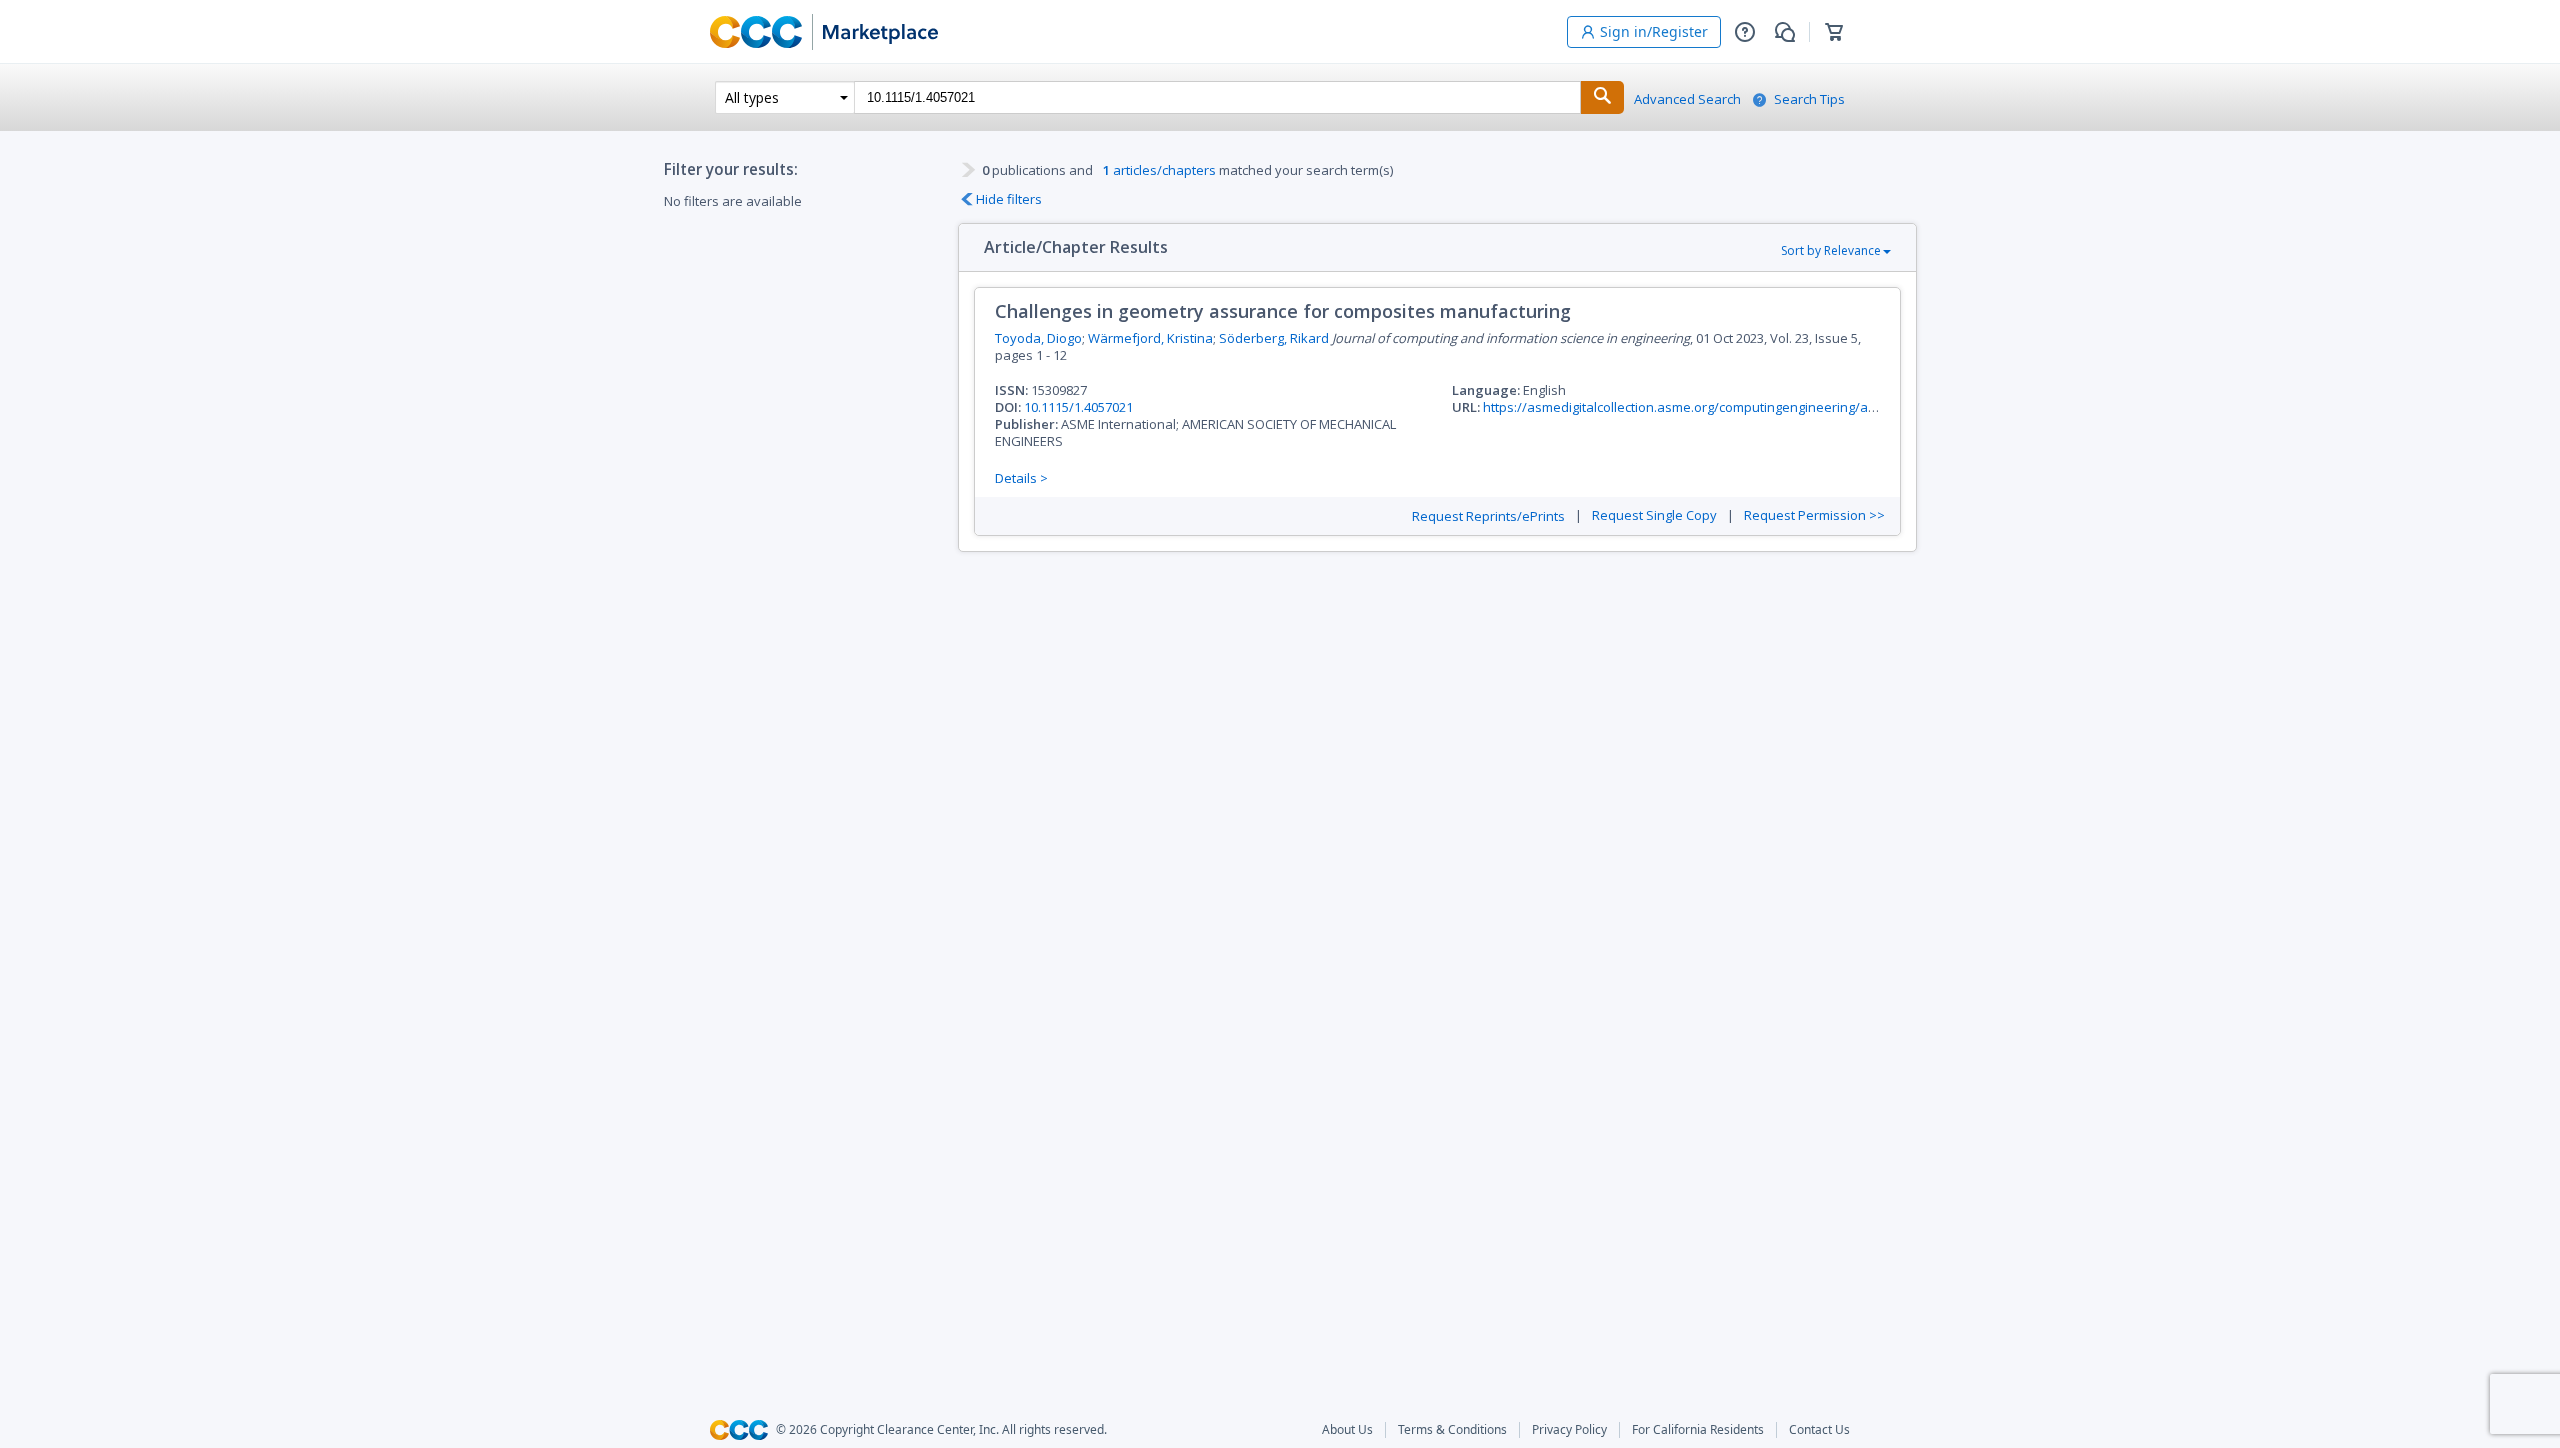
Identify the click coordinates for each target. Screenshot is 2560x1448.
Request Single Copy (1654, 515)
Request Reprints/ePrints (1488, 516)
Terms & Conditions (1452, 1430)
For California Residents (1698, 1430)
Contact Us (1819, 1430)
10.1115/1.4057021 (1078, 407)
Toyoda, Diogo (1038, 338)
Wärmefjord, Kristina (1150, 338)
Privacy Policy (1569, 1430)
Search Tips (1809, 99)
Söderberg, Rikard (1274, 338)
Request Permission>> (1814, 515)
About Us (1347, 1430)
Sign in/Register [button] (1654, 31)
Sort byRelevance (1831, 250)
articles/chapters (1159, 170)
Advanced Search (1687, 99)
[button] (1745, 32)
